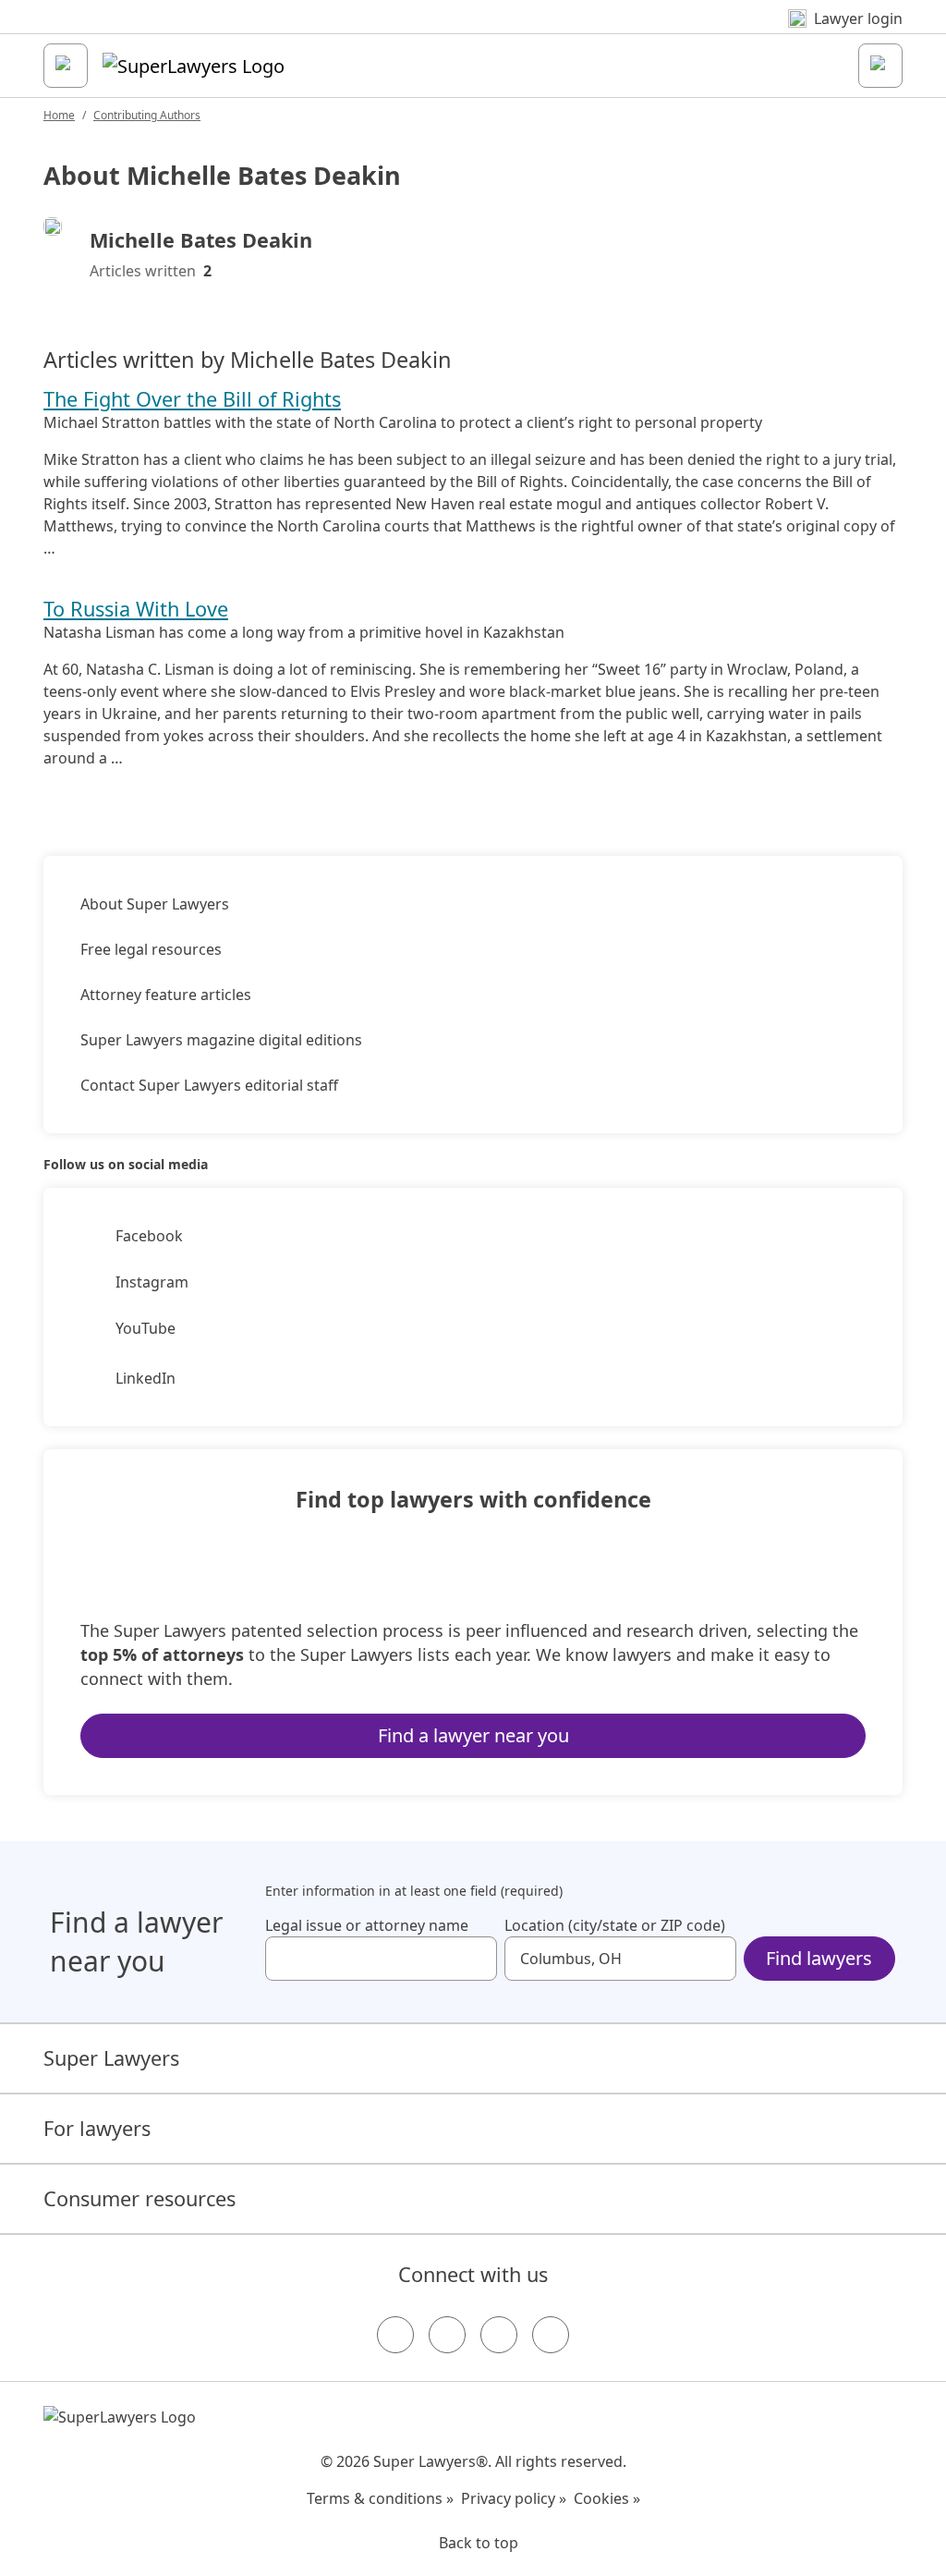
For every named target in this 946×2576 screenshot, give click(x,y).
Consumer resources (139, 2198)
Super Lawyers (111, 2058)
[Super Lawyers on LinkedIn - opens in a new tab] (551, 2335)
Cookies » (607, 2498)
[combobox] (381, 1959)
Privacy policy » (514, 2498)
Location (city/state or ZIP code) (615, 1925)
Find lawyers (819, 1958)
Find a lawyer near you (473, 1735)
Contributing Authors (147, 115)
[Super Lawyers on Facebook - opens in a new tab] (395, 2335)
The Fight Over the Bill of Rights (192, 399)
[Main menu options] (66, 66)
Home (59, 115)
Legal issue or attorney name (367, 1925)
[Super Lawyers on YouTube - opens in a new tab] (499, 2335)
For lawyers (97, 2128)
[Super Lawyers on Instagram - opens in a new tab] (447, 2335)
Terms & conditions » (380, 2498)
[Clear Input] (475, 1959)
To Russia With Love (136, 609)
